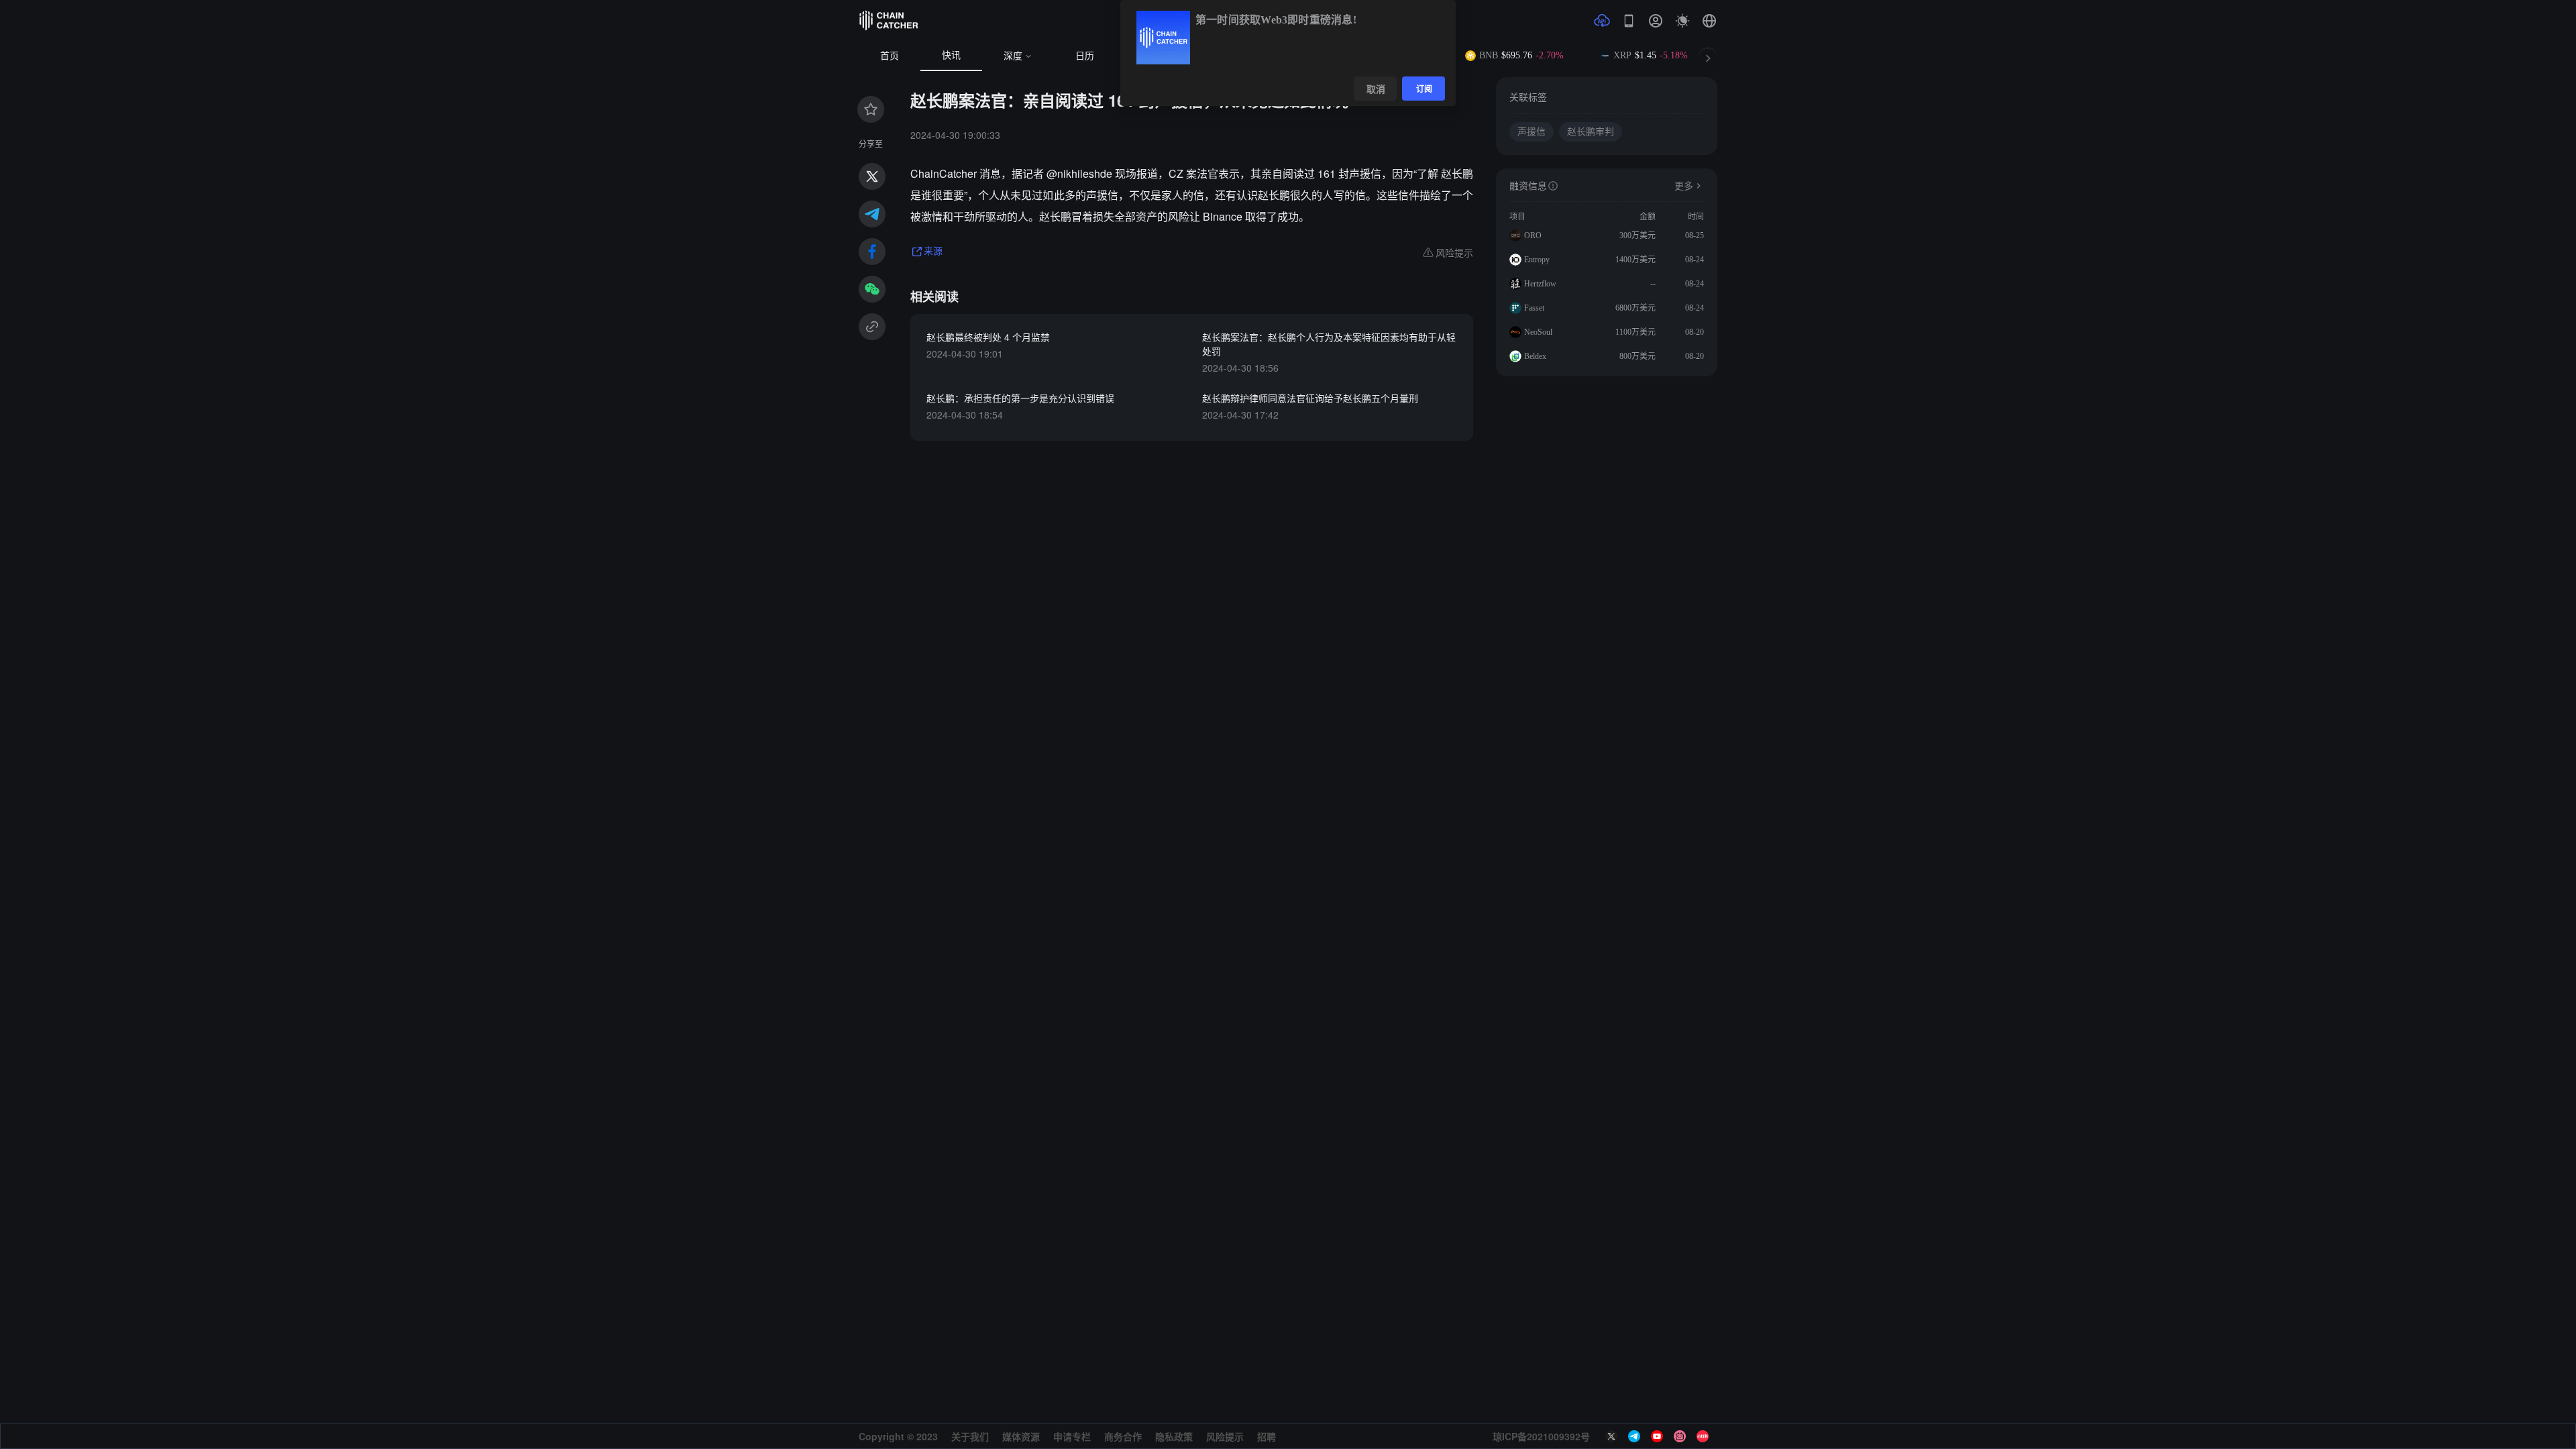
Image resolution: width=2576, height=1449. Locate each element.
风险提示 (1225, 1436)
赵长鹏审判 (1591, 132)
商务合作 (1123, 1436)
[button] (1709, 21)
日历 (1085, 56)
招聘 (1267, 1436)
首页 (890, 56)
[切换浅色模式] (1682, 21)
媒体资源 (1021, 1436)
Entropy (1537, 260)
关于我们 (970, 1436)
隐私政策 (1174, 1436)
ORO (1533, 235)
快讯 (951, 55)
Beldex (1535, 356)
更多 (1684, 186)
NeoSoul (1538, 332)
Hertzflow (1540, 284)
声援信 (1532, 132)
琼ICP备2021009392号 (1541, 1436)
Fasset (1534, 308)
